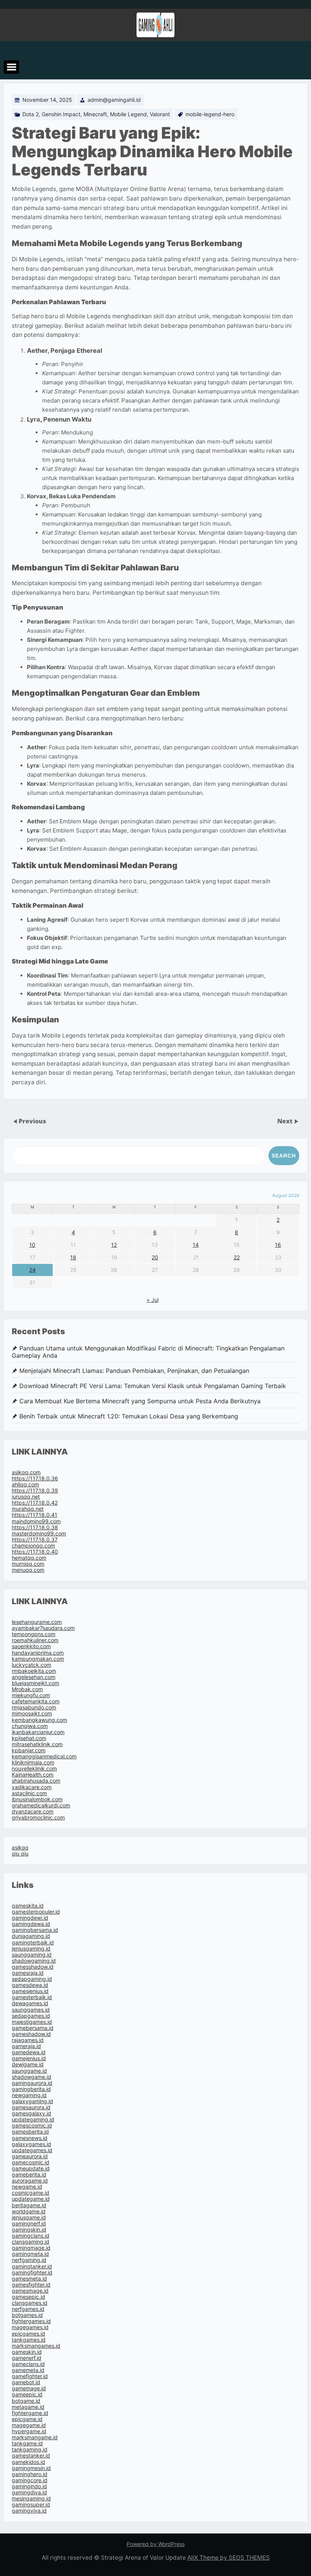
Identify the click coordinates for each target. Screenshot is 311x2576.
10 (32, 1245)
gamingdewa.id (31, 1924)
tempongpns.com (34, 1634)
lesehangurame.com (37, 1622)
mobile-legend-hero (210, 114)
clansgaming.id (31, 2242)
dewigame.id (28, 2064)
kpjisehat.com (29, 1738)
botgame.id (26, 2401)
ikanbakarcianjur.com (38, 1732)
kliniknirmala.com (33, 1762)
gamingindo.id (29, 2486)
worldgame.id (29, 2211)
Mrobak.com (27, 1689)
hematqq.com (29, 1558)
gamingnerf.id (29, 2223)
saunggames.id (31, 2010)
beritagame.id (29, 2205)
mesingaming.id (31, 2498)
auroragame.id (30, 2180)
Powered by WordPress (156, 2544)
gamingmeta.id (30, 2254)
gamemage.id (29, 2388)
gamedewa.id (29, 2052)
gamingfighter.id (32, 2272)
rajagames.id (28, 2040)
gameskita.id (28, 1906)
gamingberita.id (31, 2089)
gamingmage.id (31, 2248)
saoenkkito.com (31, 1646)
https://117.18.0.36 (35, 1478)
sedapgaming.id (32, 1979)
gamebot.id (26, 2382)
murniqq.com (28, 1564)
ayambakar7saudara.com (43, 1628)
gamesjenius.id (30, 1991)
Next (286, 1121)
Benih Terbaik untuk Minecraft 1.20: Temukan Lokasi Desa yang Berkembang (129, 1416)
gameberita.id (29, 2174)
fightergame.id (30, 2413)
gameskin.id (27, 2352)
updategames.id (32, 2150)
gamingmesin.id (31, 2468)
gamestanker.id (31, 2455)
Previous (32, 1121)
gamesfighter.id (31, 2285)
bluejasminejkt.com (35, 1683)
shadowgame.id (31, 2077)
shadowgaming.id (34, 1961)
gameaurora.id (30, 2156)
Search (284, 1156)
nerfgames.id (28, 2309)
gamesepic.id (28, 2297)
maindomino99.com (36, 1521)
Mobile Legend (128, 114)
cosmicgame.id (31, 2193)
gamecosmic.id (31, 2162)
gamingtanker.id (32, 2266)
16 (278, 1245)
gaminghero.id (30, 2474)
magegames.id (30, 2327)
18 (73, 1257)
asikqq (20, 1847)
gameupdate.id (31, 2168)
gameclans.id (28, 2364)
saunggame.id (29, 2071)
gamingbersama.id (35, 1930)
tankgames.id (29, 2340)
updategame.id (31, 2199)
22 (237, 1257)
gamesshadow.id (33, 1967)
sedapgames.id (31, 2016)
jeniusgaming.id (31, 1948)
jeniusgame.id (29, 2217)
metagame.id (28, 2407)
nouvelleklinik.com (34, 1768)
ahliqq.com (25, 1484)
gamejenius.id (29, 2058)
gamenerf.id (27, 2358)
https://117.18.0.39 (35, 1490)
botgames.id (27, 2315)
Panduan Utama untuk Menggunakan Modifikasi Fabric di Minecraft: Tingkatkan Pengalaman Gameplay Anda (148, 1352)
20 (155, 1257)
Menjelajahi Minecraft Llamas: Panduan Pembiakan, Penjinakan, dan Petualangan (134, 1371)
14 (196, 1245)
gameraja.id (26, 2046)
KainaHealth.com (33, 1774)
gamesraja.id (28, 1973)
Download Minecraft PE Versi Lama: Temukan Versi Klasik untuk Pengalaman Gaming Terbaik (153, 1386)
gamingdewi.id (30, 1918)
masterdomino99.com (39, 1533)
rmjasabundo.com (34, 1707)
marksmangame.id (35, 2437)
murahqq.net (28, 1509)
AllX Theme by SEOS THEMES (229, 2558)
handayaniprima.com (38, 1653)
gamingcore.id (30, 2480)
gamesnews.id (30, 2138)
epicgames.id (28, 2334)
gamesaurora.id (31, 2107)
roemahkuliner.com (35, 1640)
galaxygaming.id (32, 2101)
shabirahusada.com (36, 1781)
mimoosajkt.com (32, 1713)
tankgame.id (27, 2443)
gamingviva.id (29, 2510)
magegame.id (29, 2425)
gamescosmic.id (32, 2125)
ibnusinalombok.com (37, 1799)
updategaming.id (33, 2119)
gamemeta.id (28, 2370)
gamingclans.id (31, 2236)
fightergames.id (31, 2321)
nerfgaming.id (29, 2260)
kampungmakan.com (38, 1659)
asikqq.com (26, 1472)
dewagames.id (30, 2003)
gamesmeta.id (29, 2278)
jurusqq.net (26, 1496)
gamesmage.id (30, 2291)
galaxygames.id (31, 2144)
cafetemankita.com (36, 1701)
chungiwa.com (30, 1726)
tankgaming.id (30, 2449)
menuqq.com (28, 1570)
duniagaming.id (31, 1936)
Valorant (160, 114)
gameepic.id (27, 2394)
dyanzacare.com (33, 1811)
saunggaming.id (32, 1955)
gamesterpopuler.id (36, 1912)
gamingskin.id (29, 2229)
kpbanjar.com (29, 1750)
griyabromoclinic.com (38, 1817)
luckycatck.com (31, 1665)
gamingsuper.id (31, 2504)
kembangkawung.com (39, 1720)
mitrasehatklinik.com (37, 1744)
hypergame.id (29, 2431)
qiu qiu (20, 1853)
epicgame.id (27, 2419)
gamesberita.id (30, 2131)
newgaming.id (29, 2095)
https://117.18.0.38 (35, 1527)
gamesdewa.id (30, 1985)
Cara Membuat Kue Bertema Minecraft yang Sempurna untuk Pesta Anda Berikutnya (140, 1401)
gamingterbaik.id (33, 1942)
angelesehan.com (34, 1677)
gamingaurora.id (32, 2083)
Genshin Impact (61, 114)
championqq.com (33, 1545)
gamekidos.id (28, 2462)
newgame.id (27, 2187)
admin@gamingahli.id (114, 100)
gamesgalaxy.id (31, 2113)
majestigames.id (32, 2022)
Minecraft (95, 114)
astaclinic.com (29, 1793)
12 (114, 1245)
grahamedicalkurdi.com (41, 1805)
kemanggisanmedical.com (44, 1756)
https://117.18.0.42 (35, 1503)
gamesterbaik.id (32, 1997)
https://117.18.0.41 (35, 1515)
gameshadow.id (31, 2034)
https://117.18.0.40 (35, 1552)
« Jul (153, 1300)
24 (32, 1270)
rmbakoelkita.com (34, 1671)
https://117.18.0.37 (35, 1539)
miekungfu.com (31, 1695)
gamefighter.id (30, 2376)
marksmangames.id (36, 2346)
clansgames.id (30, 2303)
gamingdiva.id (29, 2492)
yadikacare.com (32, 1787)
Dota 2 (31, 114)
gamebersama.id (33, 2028)
